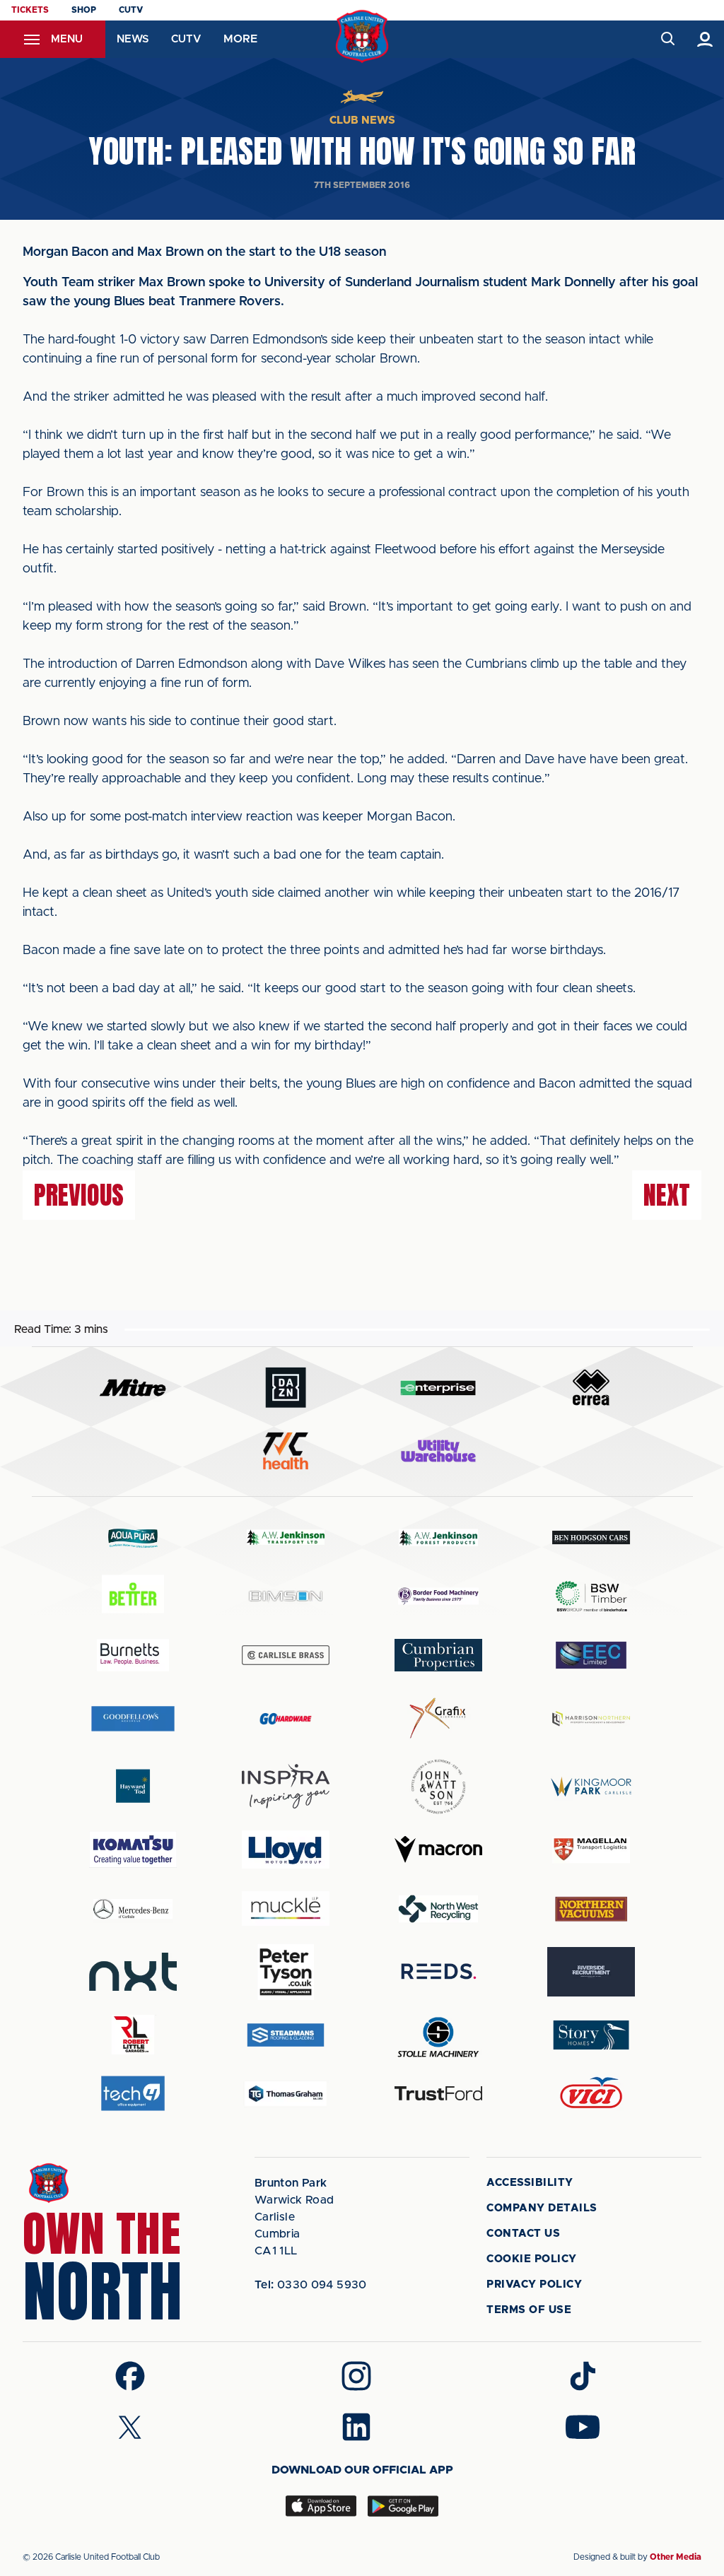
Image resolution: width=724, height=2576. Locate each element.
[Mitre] (133, 1388)
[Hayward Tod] (133, 1786)
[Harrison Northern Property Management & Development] (591, 1718)
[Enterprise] (438, 1388)
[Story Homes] (591, 2035)
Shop (84, 10)
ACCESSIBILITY (530, 2183)
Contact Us (523, 2234)
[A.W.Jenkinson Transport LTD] (286, 1537)
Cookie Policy (532, 2259)
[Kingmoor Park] (591, 1786)
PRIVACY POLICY (534, 2284)
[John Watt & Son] (438, 1787)
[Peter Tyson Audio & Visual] (286, 1972)
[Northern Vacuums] (591, 1909)
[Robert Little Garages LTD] (133, 2035)
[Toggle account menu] (705, 39)
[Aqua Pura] (133, 1537)
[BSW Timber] (591, 1596)
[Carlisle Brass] (286, 1655)
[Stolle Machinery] (438, 2035)
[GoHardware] (286, 1719)
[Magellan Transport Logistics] (591, 1850)
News (133, 39)
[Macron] (438, 1849)
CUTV (131, 10)
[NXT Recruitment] (133, 1972)
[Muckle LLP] (286, 1909)
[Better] (133, 1596)
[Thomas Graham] (286, 2094)
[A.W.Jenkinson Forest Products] (438, 1537)
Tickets (30, 10)
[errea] (591, 1388)
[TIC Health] (286, 1451)
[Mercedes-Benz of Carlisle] (133, 1909)
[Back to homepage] (362, 36)
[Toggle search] (667, 39)
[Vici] (591, 2094)
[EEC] (591, 1655)
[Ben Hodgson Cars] (591, 1537)
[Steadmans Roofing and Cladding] (286, 2035)
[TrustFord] (438, 2093)
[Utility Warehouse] (438, 1451)
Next (667, 1195)
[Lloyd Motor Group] (286, 1849)
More (240, 39)
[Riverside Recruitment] (591, 1972)
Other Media (676, 2557)
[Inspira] (286, 1786)
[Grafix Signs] (438, 1718)
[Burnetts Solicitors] (133, 1655)
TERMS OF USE (529, 2310)
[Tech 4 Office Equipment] (133, 2094)
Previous (79, 1195)
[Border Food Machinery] (438, 1596)
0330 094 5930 (311, 2285)
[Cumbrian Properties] (438, 1655)
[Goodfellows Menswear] (133, 1718)
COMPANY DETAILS (542, 2208)
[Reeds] (438, 1971)
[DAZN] (286, 1388)
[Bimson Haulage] (286, 1596)
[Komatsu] (133, 1849)
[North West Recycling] (438, 1909)
